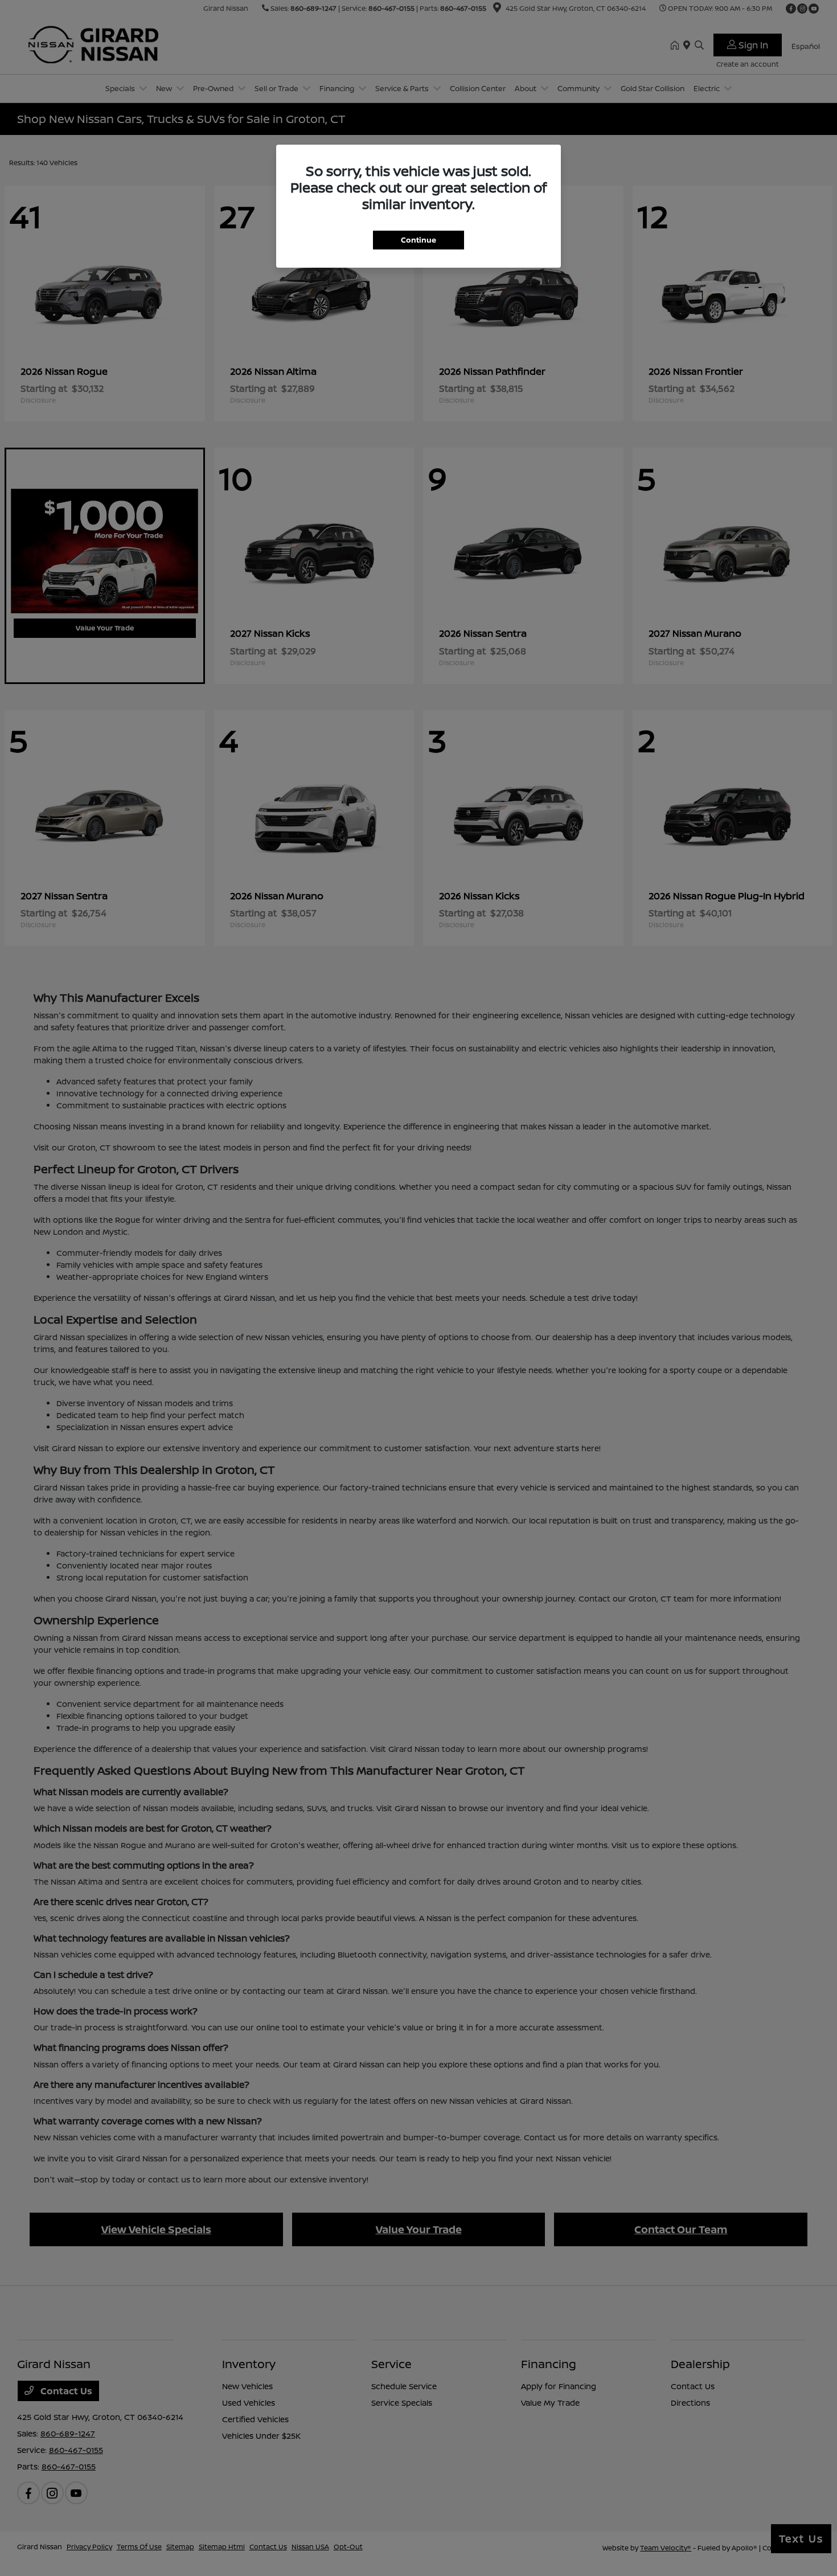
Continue (419, 240)
